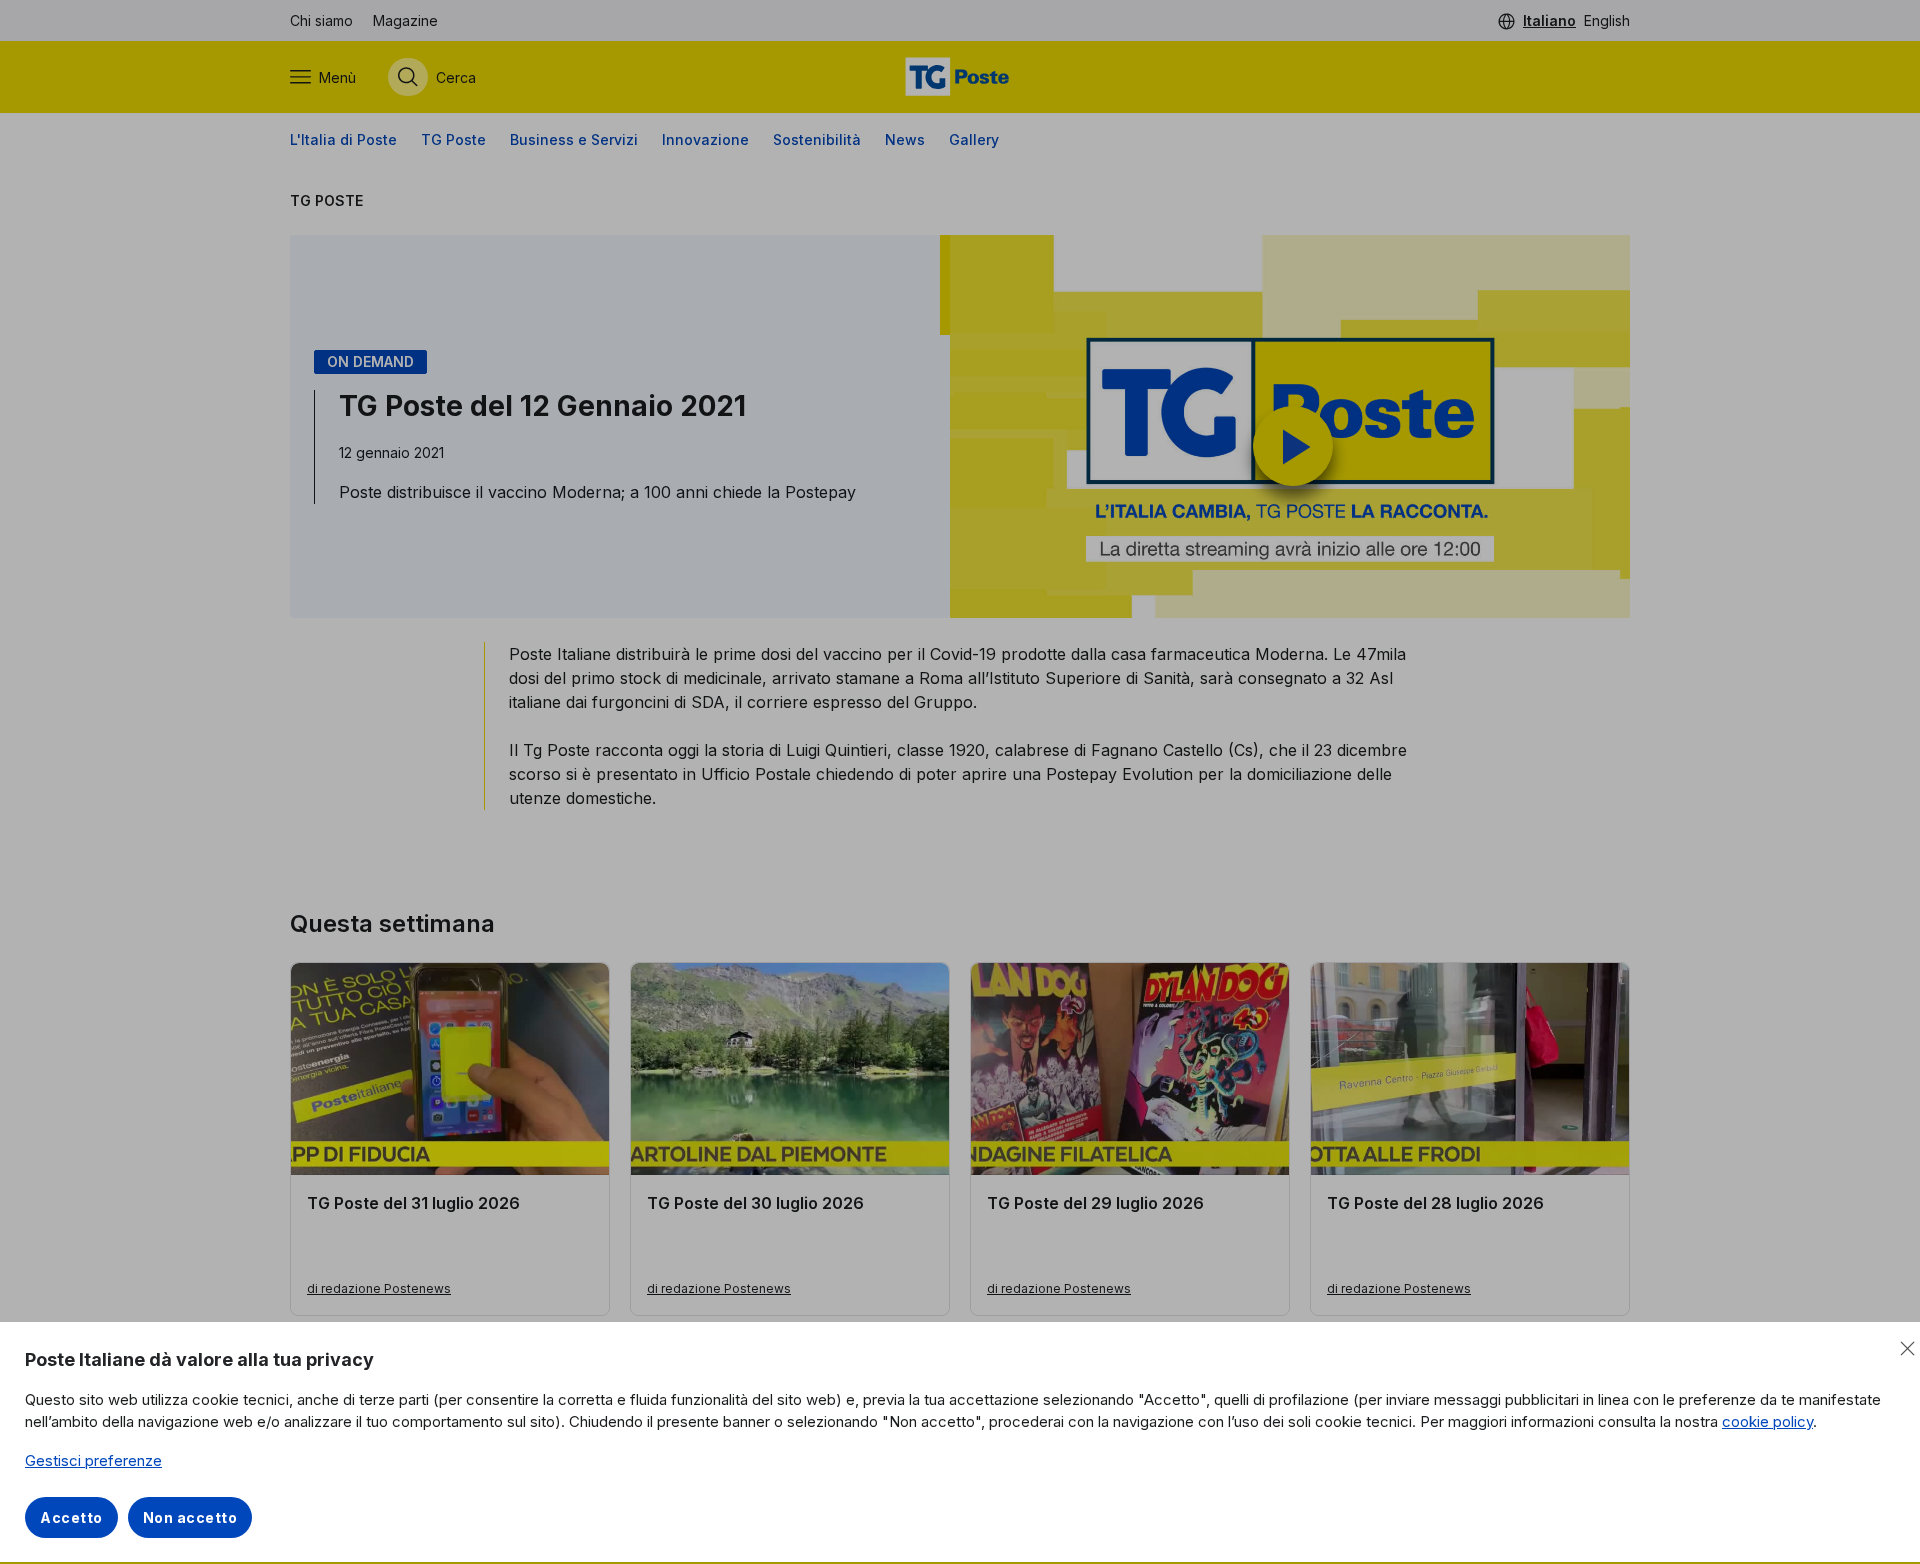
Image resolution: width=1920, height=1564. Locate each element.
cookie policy (1767, 1421)
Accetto (71, 1517)
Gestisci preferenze (93, 1460)
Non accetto (190, 1517)
